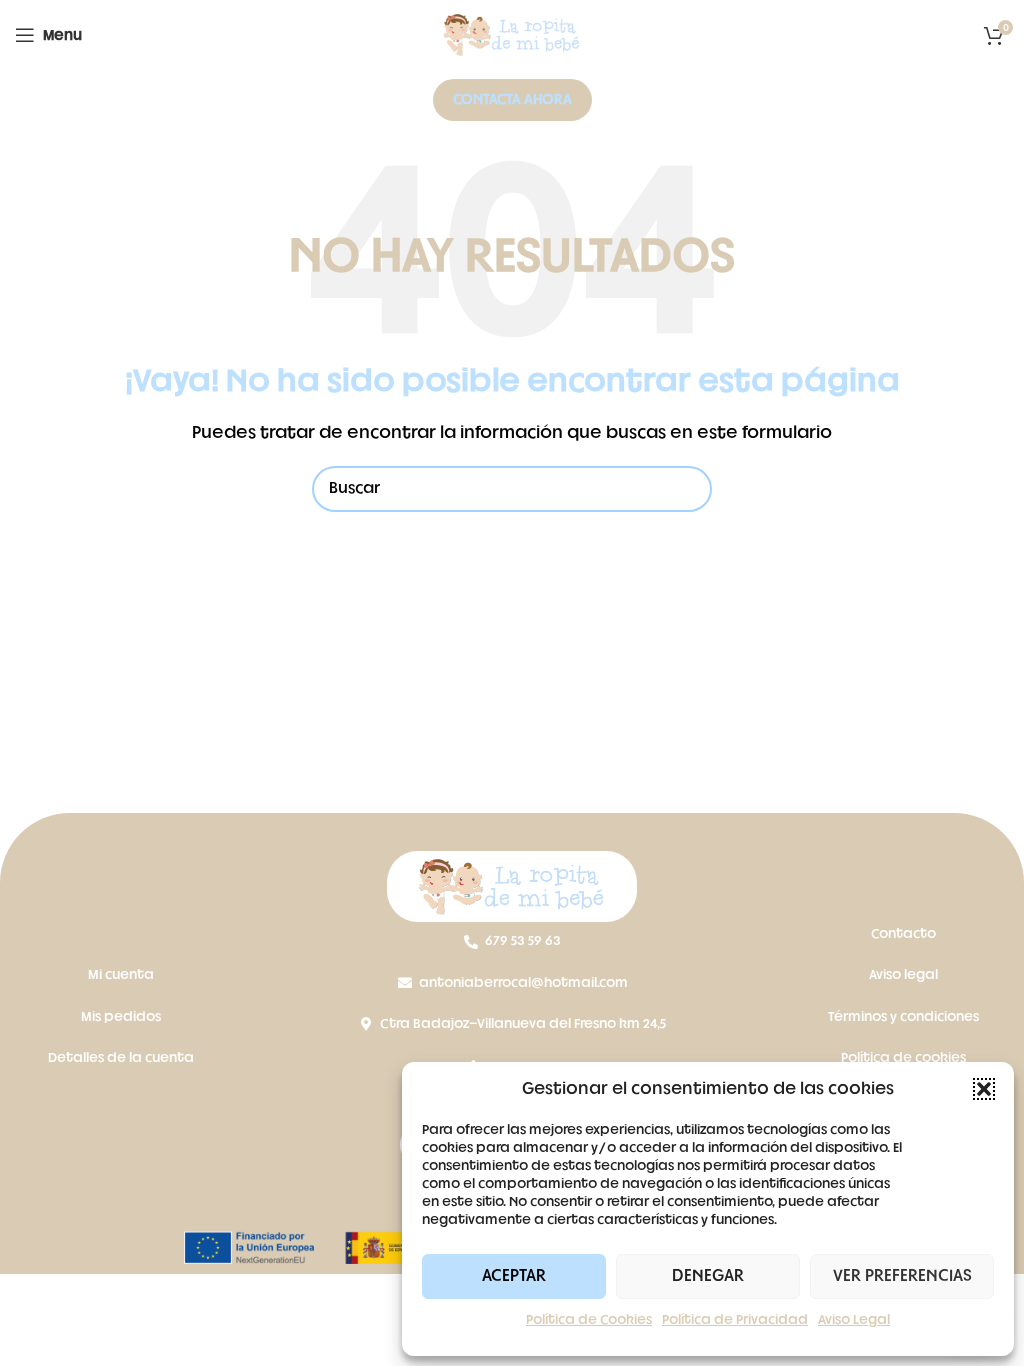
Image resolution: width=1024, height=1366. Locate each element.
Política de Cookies (589, 1320)
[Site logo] (512, 35)
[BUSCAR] (689, 489)
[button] (984, 1089)
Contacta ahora (512, 99)
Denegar (708, 1276)
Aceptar (514, 1276)
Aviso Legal (854, 1320)
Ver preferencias (902, 1276)
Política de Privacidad (735, 1320)
